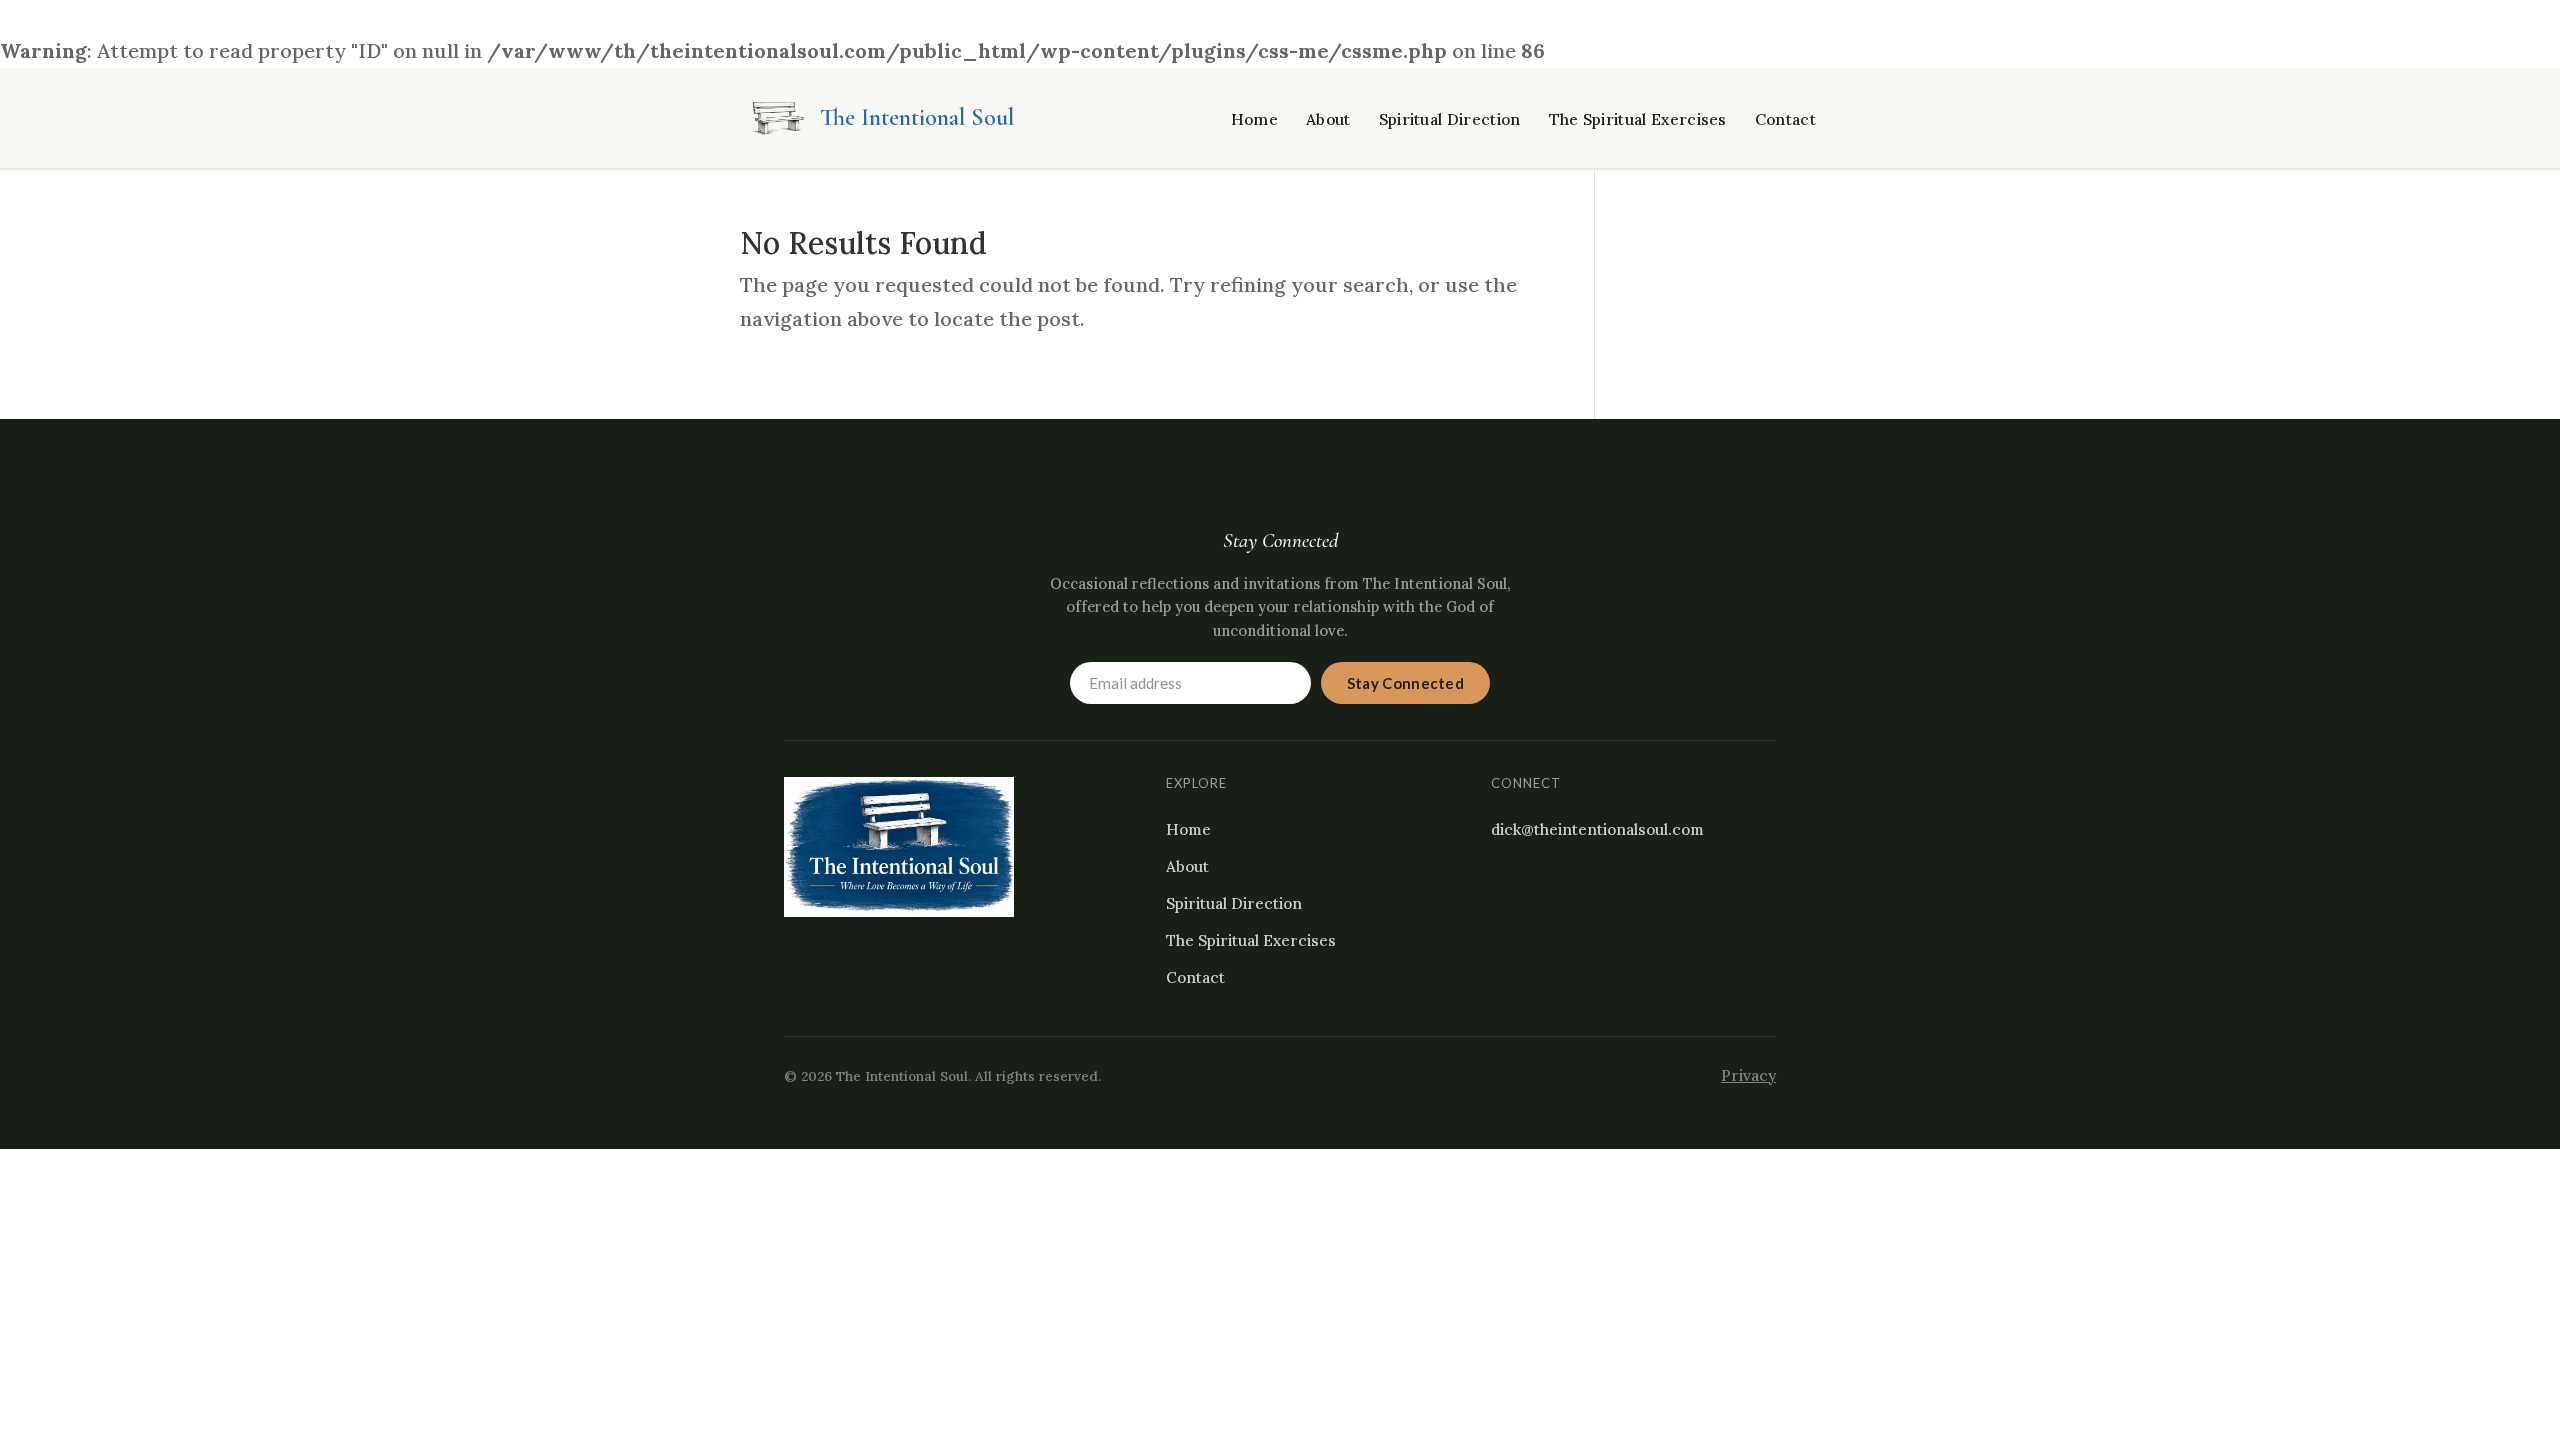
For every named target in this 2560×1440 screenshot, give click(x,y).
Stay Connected (1405, 683)
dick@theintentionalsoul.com (1597, 829)
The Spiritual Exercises (1638, 119)
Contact (1785, 119)
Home (1254, 119)
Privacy (1748, 1075)
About (1328, 119)
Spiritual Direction (1450, 119)
